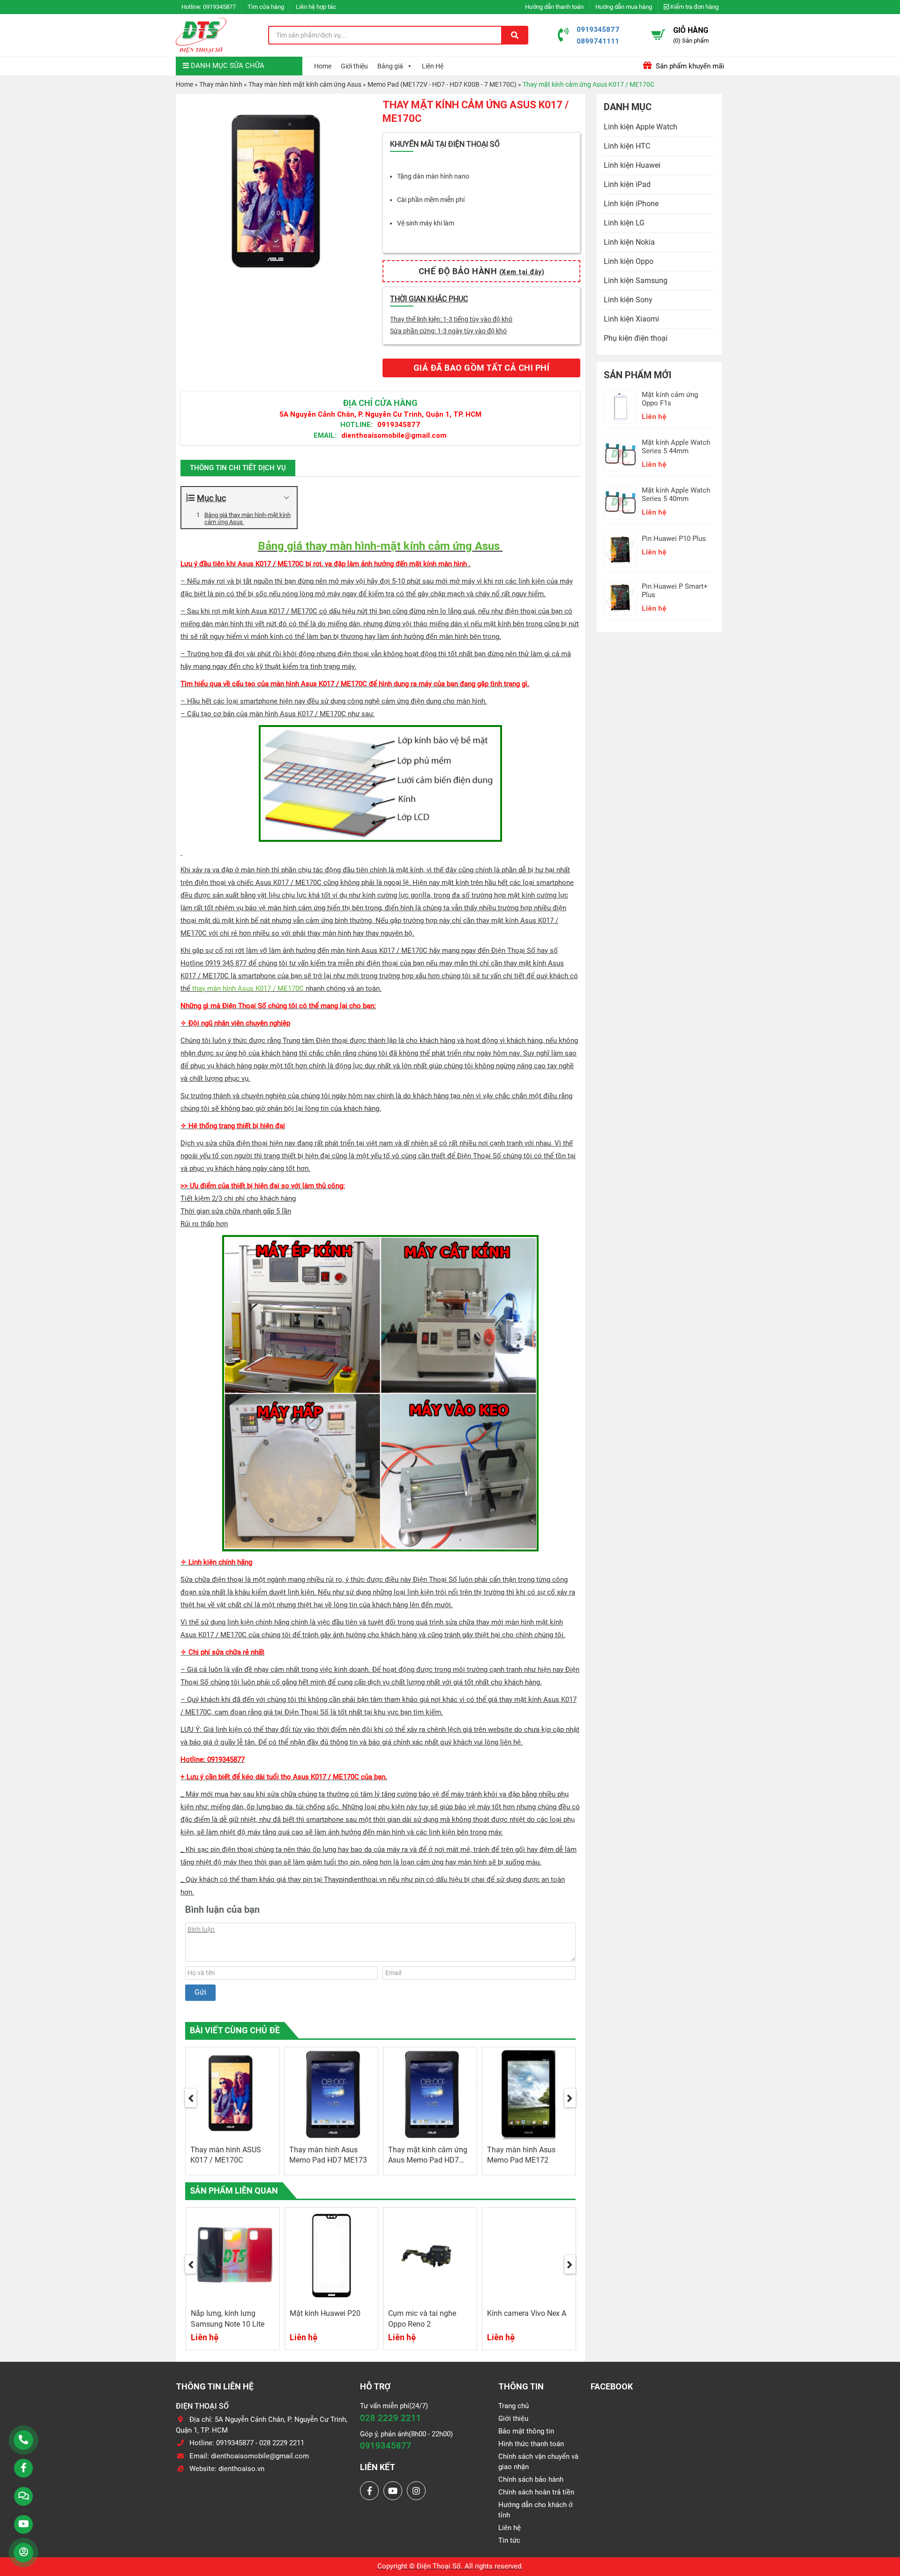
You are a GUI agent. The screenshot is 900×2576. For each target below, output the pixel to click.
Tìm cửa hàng (266, 7)
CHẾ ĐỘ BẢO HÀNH (482, 271)
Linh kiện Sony (628, 300)
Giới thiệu (354, 66)
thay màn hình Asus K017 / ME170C (248, 988)
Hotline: (356, 424)
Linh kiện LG (624, 223)
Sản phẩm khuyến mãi (689, 66)
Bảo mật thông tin (526, 2431)
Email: (325, 435)
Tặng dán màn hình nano (433, 176)
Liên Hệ (433, 66)
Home (323, 66)
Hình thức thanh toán (531, 2444)
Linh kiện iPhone (631, 204)
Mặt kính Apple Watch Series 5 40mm (676, 494)
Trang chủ (514, 2406)
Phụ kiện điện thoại (636, 338)
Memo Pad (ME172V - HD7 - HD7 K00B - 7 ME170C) (442, 84)
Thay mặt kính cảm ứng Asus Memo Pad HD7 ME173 (428, 2160)
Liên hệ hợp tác (316, 7)
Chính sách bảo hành (531, 2479)
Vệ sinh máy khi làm (426, 223)
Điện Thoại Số (439, 2566)
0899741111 (598, 41)
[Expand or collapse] (286, 498)
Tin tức (509, 2540)
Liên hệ (510, 2528)
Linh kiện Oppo (629, 261)
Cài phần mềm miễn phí (431, 200)
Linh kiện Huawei (632, 165)
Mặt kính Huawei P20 (325, 2313)
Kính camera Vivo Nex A (527, 2313)
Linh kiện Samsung (636, 281)
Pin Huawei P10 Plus (674, 539)
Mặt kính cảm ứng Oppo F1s (670, 399)
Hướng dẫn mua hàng (624, 7)
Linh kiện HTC (627, 146)
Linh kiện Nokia (629, 242)
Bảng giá (390, 66)
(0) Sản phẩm (691, 41)
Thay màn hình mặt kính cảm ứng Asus (305, 84)
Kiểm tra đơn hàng (694, 7)
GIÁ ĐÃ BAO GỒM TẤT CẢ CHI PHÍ (482, 368)
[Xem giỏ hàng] (658, 35)
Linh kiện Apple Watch (641, 127)
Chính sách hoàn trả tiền (536, 2492)
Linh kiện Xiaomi (631, 319)
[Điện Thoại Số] (201, 35)
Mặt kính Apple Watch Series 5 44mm (676, 447)
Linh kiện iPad (627, 184)
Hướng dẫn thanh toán (554, 7)
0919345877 (219, 7)
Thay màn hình (221, 84)
